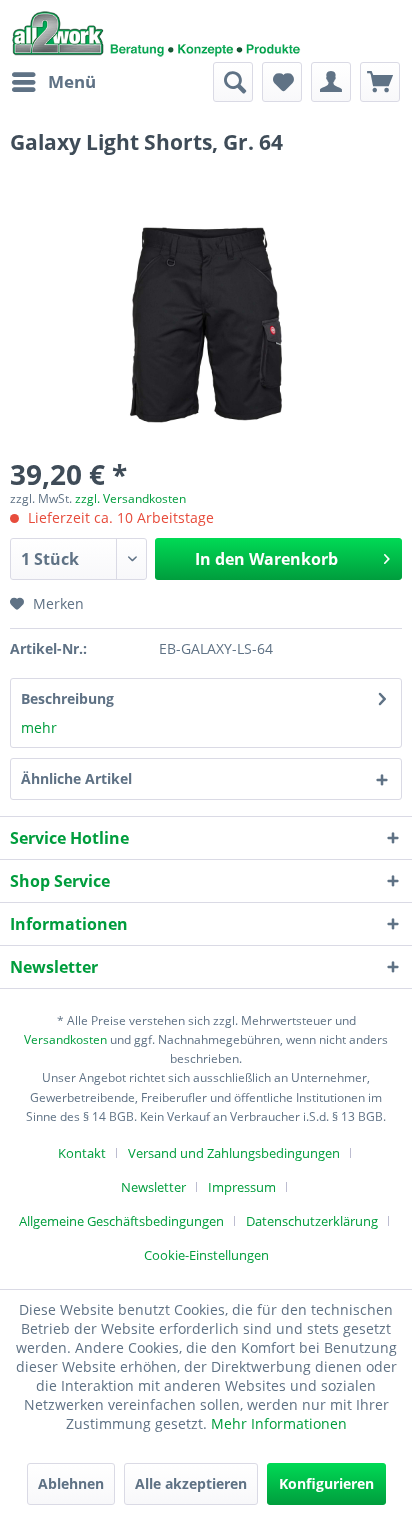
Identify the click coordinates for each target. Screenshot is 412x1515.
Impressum (242, 1187)
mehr (39, 727)
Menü (72, 81)
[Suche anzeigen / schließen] (233, 82)
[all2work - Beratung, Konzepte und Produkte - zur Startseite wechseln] (156, 31)
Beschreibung (67, 698)
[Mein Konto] (331, 82)
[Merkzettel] (282, 82)
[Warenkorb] (380, 82)
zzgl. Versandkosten (130, 498)
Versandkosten (65, 1039)
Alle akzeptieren (191, 1483)
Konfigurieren (326, 1483)
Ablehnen (71, 1483)
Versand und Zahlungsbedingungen (234, 1153)
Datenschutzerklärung (312, 1221)
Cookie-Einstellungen (206, 1255)
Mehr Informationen (279, 1423)
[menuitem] (53, 82)
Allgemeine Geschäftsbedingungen (121, 1221)
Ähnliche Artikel (76, 778)
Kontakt (82, 1153)
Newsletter (153, 1187)
